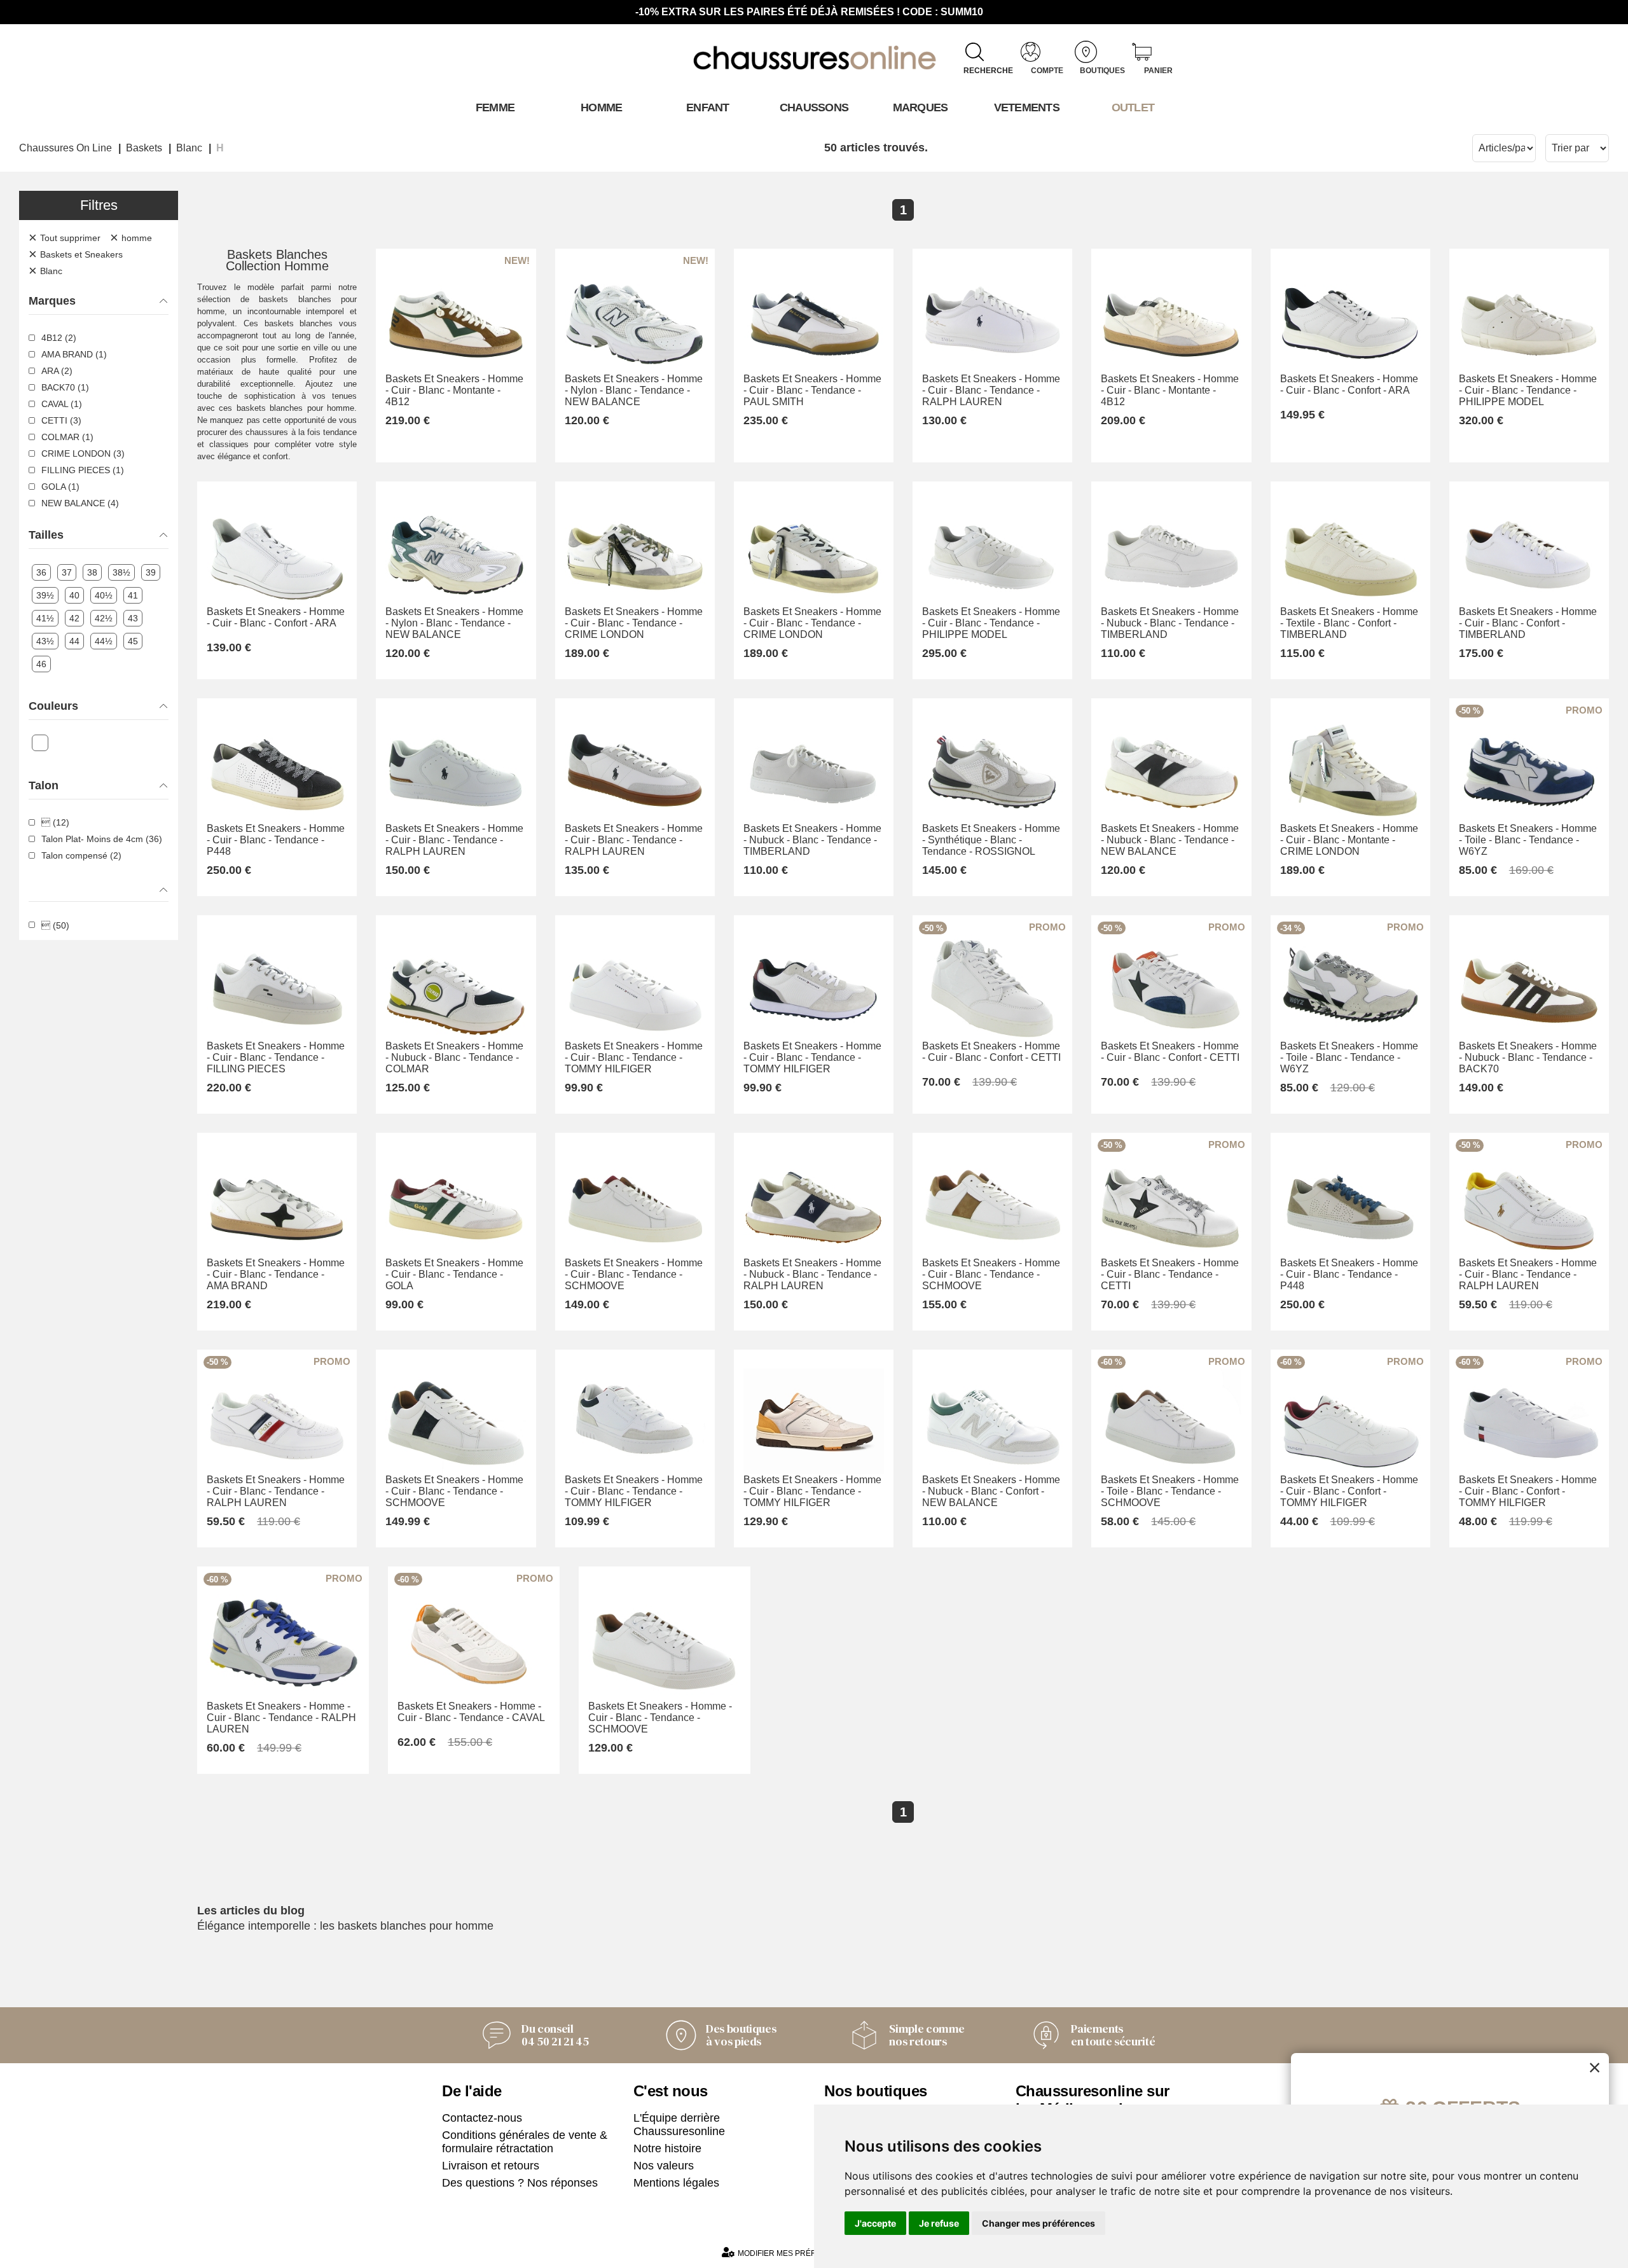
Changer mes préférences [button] (1038, 2223)
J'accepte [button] (875, 2223)
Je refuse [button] (939, 2223)
